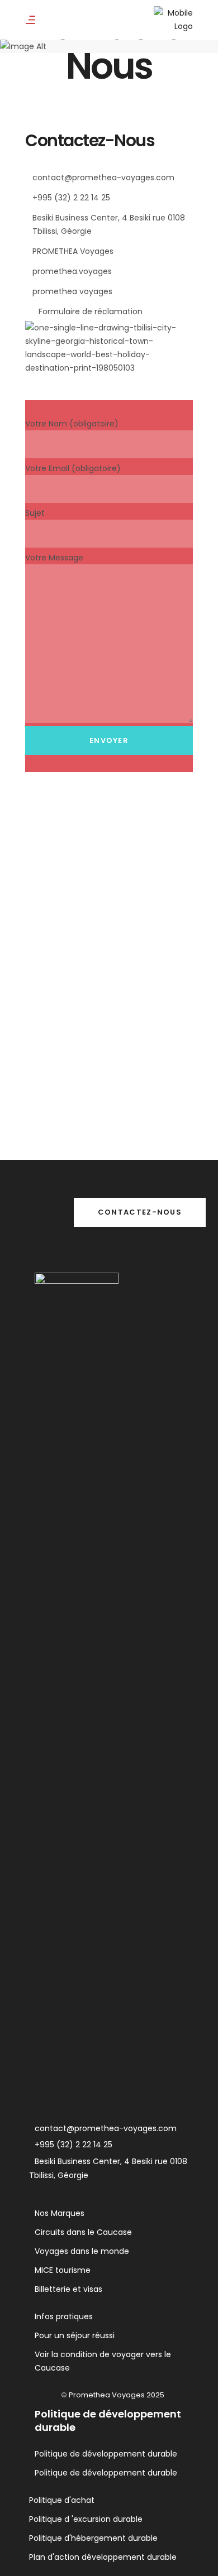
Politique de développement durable (106, 2454)
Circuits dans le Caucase (83, 2232)
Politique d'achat (62, 2500)
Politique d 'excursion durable (86, 2519)
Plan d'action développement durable (103, 2557)
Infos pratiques (64, 2316)
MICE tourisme (63, 2270)
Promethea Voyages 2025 (117, 2395)
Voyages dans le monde (82, 2251)
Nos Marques (60, 2213)
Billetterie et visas (68, 2289)
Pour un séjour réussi (75, 2335)
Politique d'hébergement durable (93, 2538)
